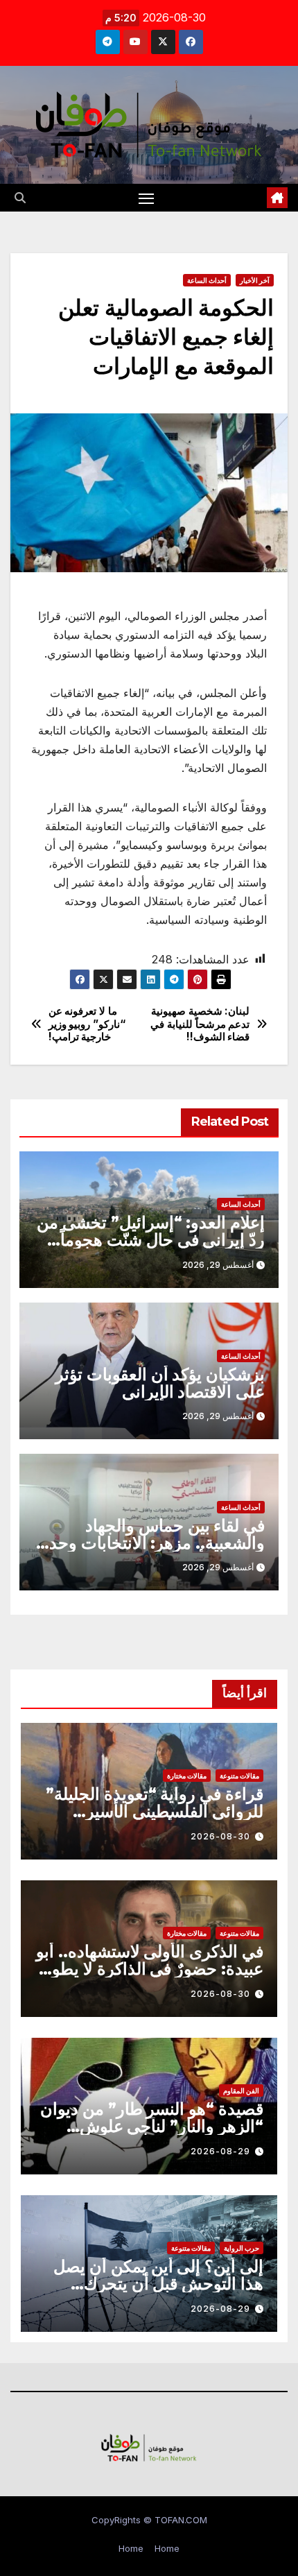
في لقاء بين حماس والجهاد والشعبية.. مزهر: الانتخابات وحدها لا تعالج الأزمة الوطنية (150, 1543)
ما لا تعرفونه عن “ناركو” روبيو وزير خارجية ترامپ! (87, 1024)
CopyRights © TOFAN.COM (149, 2520)
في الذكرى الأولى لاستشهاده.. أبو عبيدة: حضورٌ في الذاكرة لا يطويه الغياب (150, 1969)
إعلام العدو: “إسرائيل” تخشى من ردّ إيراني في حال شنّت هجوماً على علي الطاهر (151, 1240)
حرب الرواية (242, 2248)
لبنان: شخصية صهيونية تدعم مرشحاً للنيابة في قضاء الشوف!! (200, 1024)
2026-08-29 (220, 2151)
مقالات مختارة (187, 1776)
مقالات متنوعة (239, 1776)
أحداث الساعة (207, 280)
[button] (20, 198)
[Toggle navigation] (146, 198)
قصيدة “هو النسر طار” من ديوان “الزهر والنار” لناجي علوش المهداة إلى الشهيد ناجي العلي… (152, 2126)
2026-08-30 (220, 1836)
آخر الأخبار (255, 280)
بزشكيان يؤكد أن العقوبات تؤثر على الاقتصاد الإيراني (160, 1383)
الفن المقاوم (241, 2090)
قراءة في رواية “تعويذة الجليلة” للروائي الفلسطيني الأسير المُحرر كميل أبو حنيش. (155, 1811)
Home (167, 2548)
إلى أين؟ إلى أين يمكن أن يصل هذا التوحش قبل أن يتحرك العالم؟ (158, 2284)
